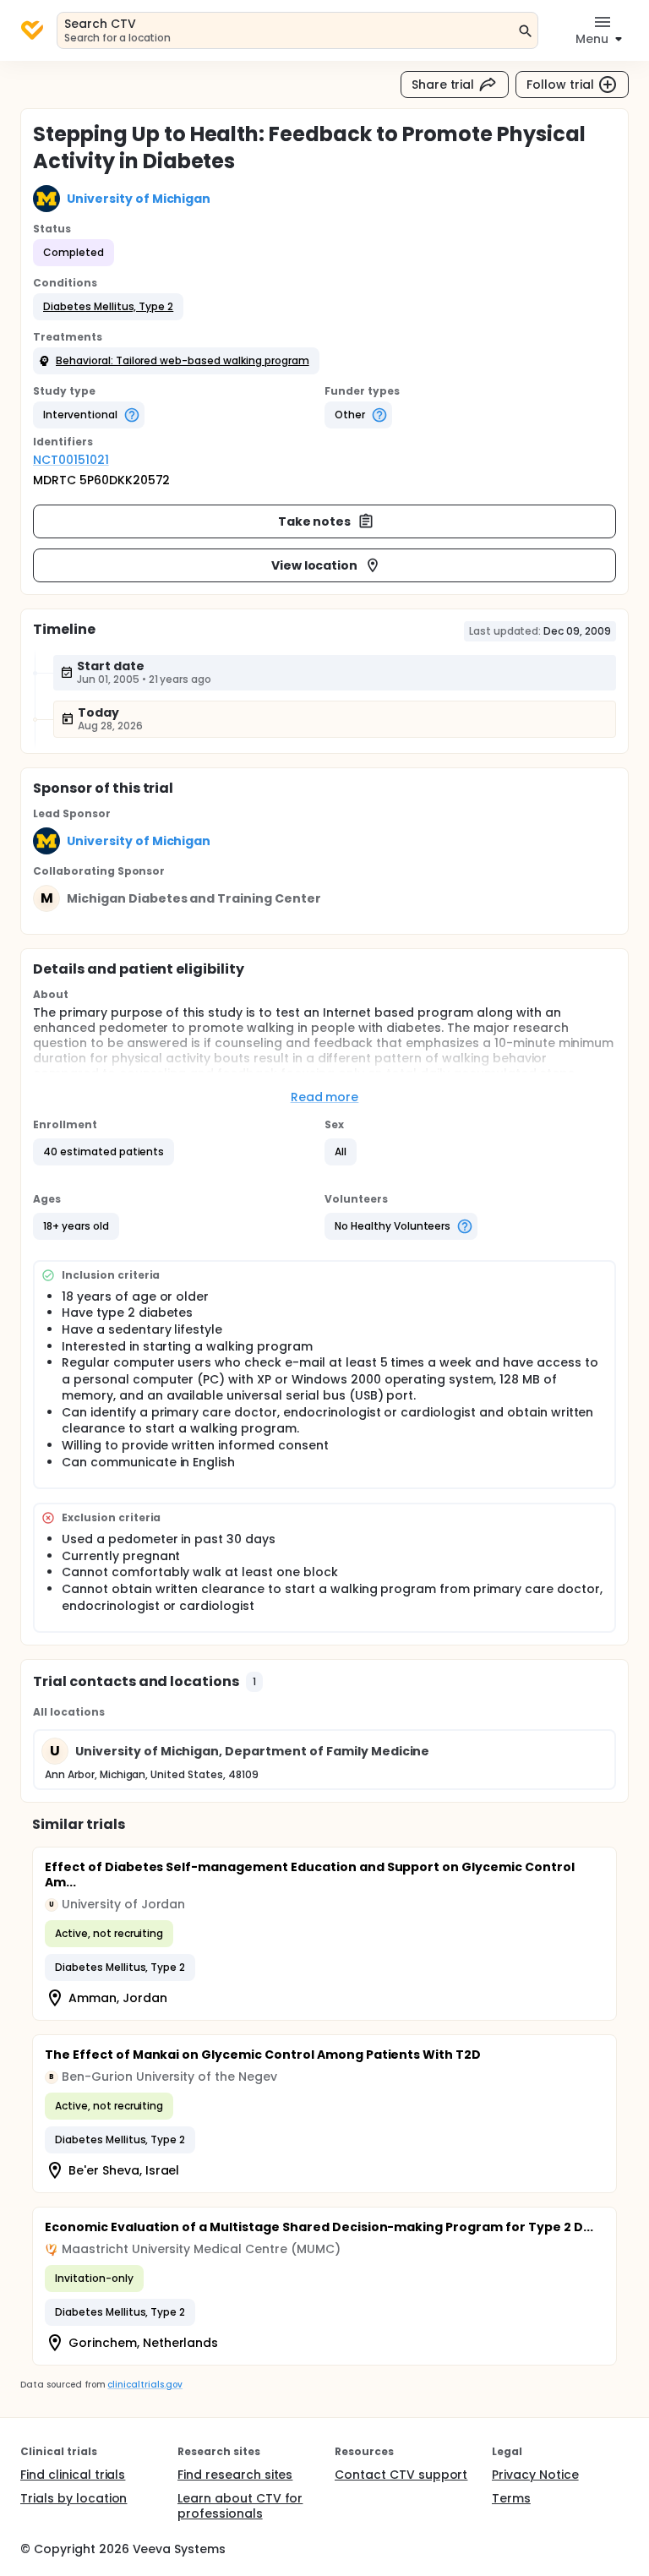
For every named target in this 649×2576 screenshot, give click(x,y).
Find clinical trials (73, 2475)
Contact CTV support (401, 2475)
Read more (325, 1097)
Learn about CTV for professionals (240, 2506)
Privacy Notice (535, 2475)
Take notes (315, 521)
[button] (108, 307)
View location (315, 565)
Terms (511, 2498)
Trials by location (74, 2498)
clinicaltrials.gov (145, 2385)
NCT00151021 (71, 460)
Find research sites (235, 2475)
